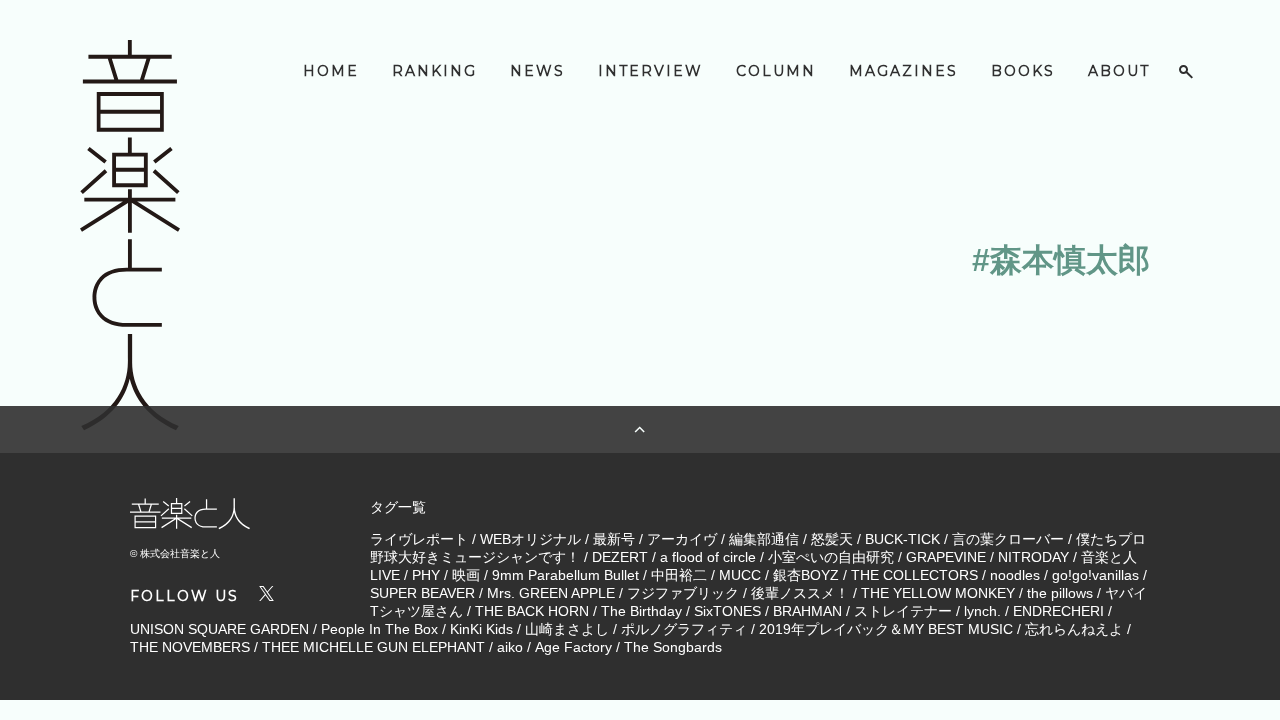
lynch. (982, 611)
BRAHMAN (807, 611)
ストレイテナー (903, 611)
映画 (466, 575)
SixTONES (727, 611)
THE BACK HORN (532, 611)
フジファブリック (683, 593)
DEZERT (620, 557)
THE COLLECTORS (914, 575)
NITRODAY (1033, 557)
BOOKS (1023, 71)
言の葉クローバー (1008, 539)
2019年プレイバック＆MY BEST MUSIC (886, 629)
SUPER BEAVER (422, 593)
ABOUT (1119, 71)
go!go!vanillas (1095, 575)
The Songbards (673, 647)
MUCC (740, 575)
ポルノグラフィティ (684, 629)
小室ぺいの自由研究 (831, 557)
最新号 (614, 539)
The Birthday (641, 611)
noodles (1015, 575)
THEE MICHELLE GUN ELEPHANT (373, 647)
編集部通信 (764, 539)
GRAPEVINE (946, 557)
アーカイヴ (682, 539)
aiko (510, 647)
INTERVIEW (650, 71)
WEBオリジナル (530, 539)
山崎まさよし (567, 629)
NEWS (537, 71)
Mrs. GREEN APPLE (551, 593)
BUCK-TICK (902, 539)
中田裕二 (679, 575)
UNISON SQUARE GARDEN (219, 629)
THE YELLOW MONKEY (938, 593)
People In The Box (379, 629)
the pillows (1060, 593)
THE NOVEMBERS (190, 647)
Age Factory (573, 647)
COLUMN (776, 71)
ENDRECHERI (1058, 611)
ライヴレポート (419, 539)
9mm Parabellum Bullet (565, 575)
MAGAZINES (903, 71)
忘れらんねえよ (1074, 629)
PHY (426, 575)
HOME (331, 71)
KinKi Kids (481, 629)
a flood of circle (708, 557)
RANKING (434, 71)
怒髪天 (832, 539)
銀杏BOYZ (806, 575)
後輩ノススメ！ (800, 593)
